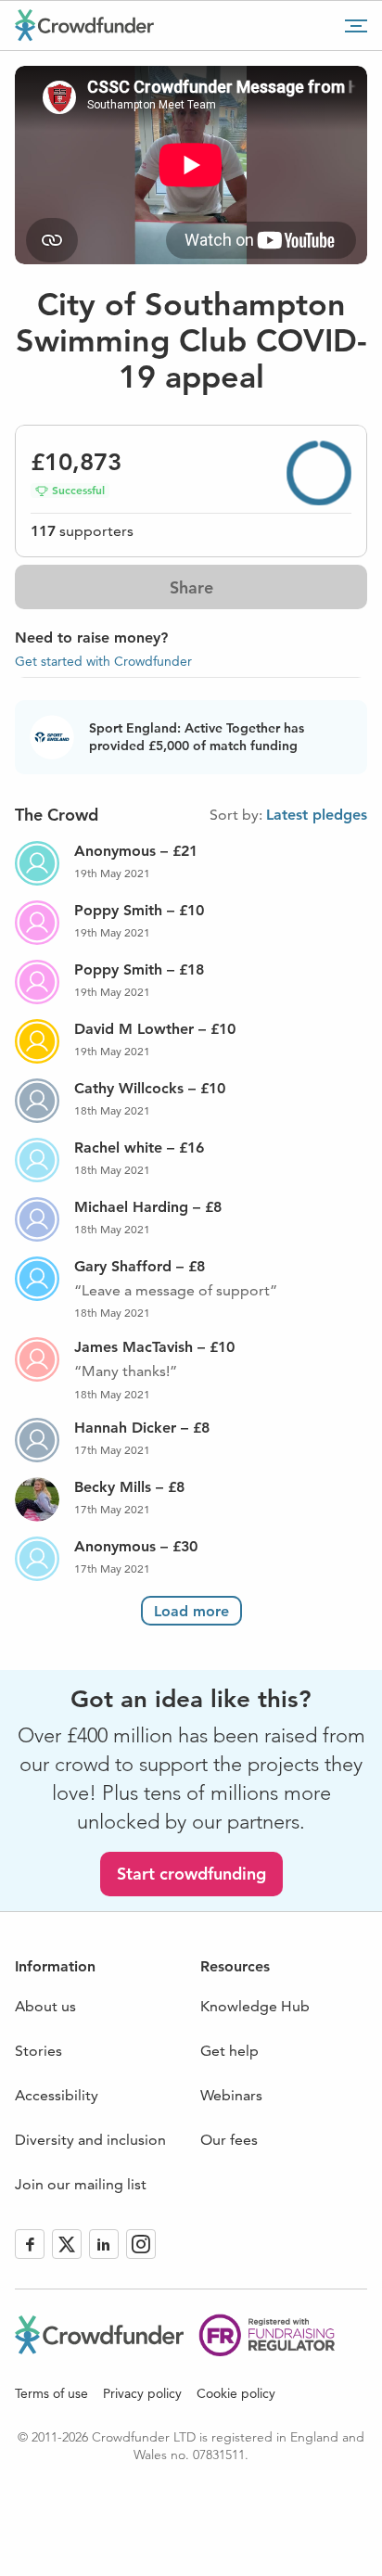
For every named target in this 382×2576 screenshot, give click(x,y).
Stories (38, 2051)
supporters (82, 531)
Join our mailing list (81, 2184)
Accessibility (57, 2095)
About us (45, 2006)
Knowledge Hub (255, 2006)
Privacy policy (142, 2393)
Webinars (231, 2095)
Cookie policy (236, 2393)
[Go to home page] (84, 25)
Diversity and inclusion (90, 2140)
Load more (191, 1611)
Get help (229, 2051)
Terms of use (51, 2393)
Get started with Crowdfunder (103, 661)
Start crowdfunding (191, 1874)
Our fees (229, 2140)
